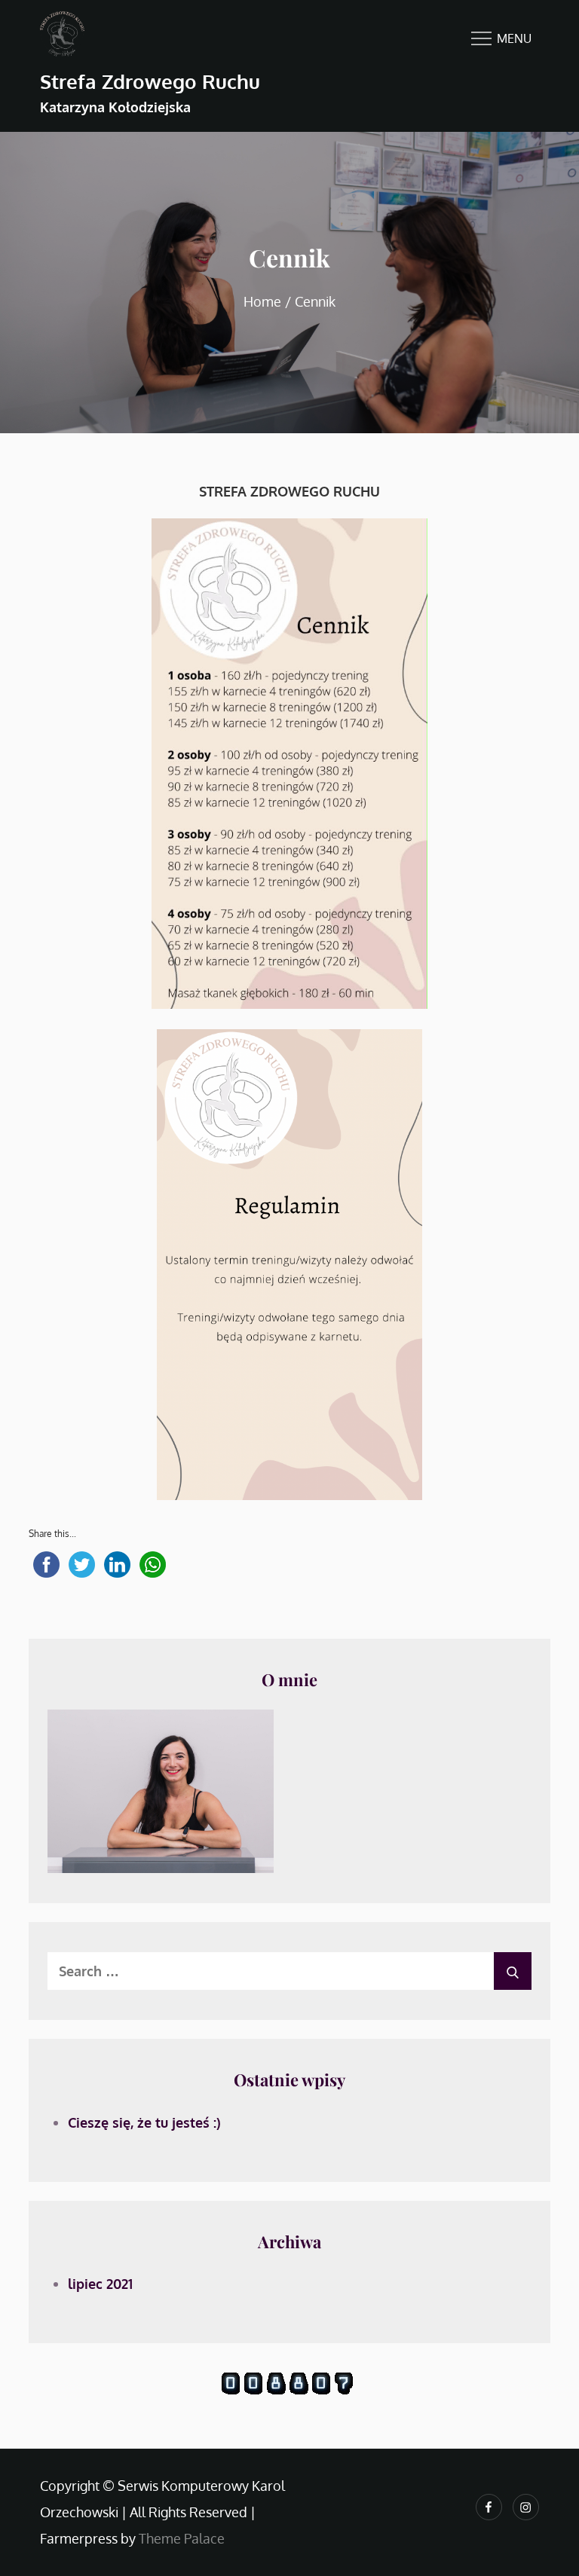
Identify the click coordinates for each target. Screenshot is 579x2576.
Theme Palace (182, 2538)
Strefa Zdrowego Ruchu (150, 81)
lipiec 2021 (100, 2284)
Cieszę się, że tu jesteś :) (144, 2122)
